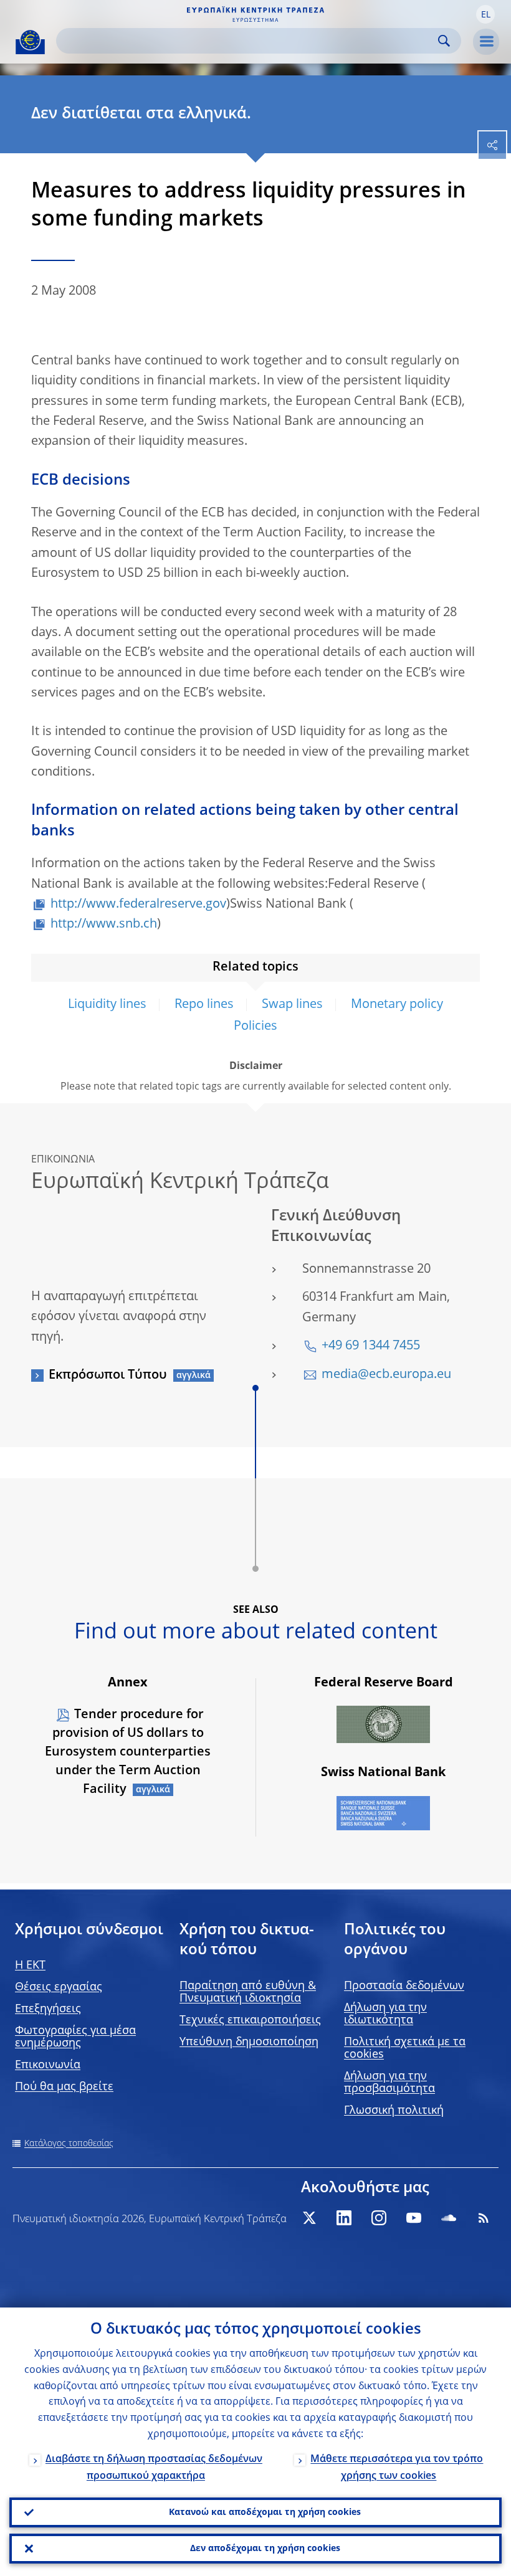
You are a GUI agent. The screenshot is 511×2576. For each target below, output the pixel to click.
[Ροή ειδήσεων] (484, 2218)
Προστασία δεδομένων (404, 1986)
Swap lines (292, 1005)
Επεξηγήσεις (48, 2009)
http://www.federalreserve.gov (138, 905)
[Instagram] (379, 2218)
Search (444, 41)
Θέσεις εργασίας (59, 1987)
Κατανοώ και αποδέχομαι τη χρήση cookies (265, 2512)
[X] (309, 2218)
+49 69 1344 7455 (371, 1346)
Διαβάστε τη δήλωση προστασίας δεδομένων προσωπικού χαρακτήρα (154, 2468)
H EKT (30, 1965)
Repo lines (204, 1005)
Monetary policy (397, 1005)
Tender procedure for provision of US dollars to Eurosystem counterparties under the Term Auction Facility (128, 1752)
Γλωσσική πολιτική (394, 2111)
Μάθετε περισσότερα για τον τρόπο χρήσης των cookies (397, 2468)
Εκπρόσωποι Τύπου (108, 1376)
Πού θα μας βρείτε (64, 2087)
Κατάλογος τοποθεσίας (69, 2144)
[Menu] (486, 42)
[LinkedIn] (344, 2218)
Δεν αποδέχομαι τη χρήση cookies (265, 2549)
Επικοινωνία (48, 2065)
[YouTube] (414, 2218)
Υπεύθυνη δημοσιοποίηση (249, 2042)
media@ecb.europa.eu (386, 1375)
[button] (485, 14)
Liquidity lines (107, 1005)
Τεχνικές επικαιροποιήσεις (250, 2020)
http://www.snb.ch (104, 924)
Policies (255, 1027)
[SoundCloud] (449, 2218)
